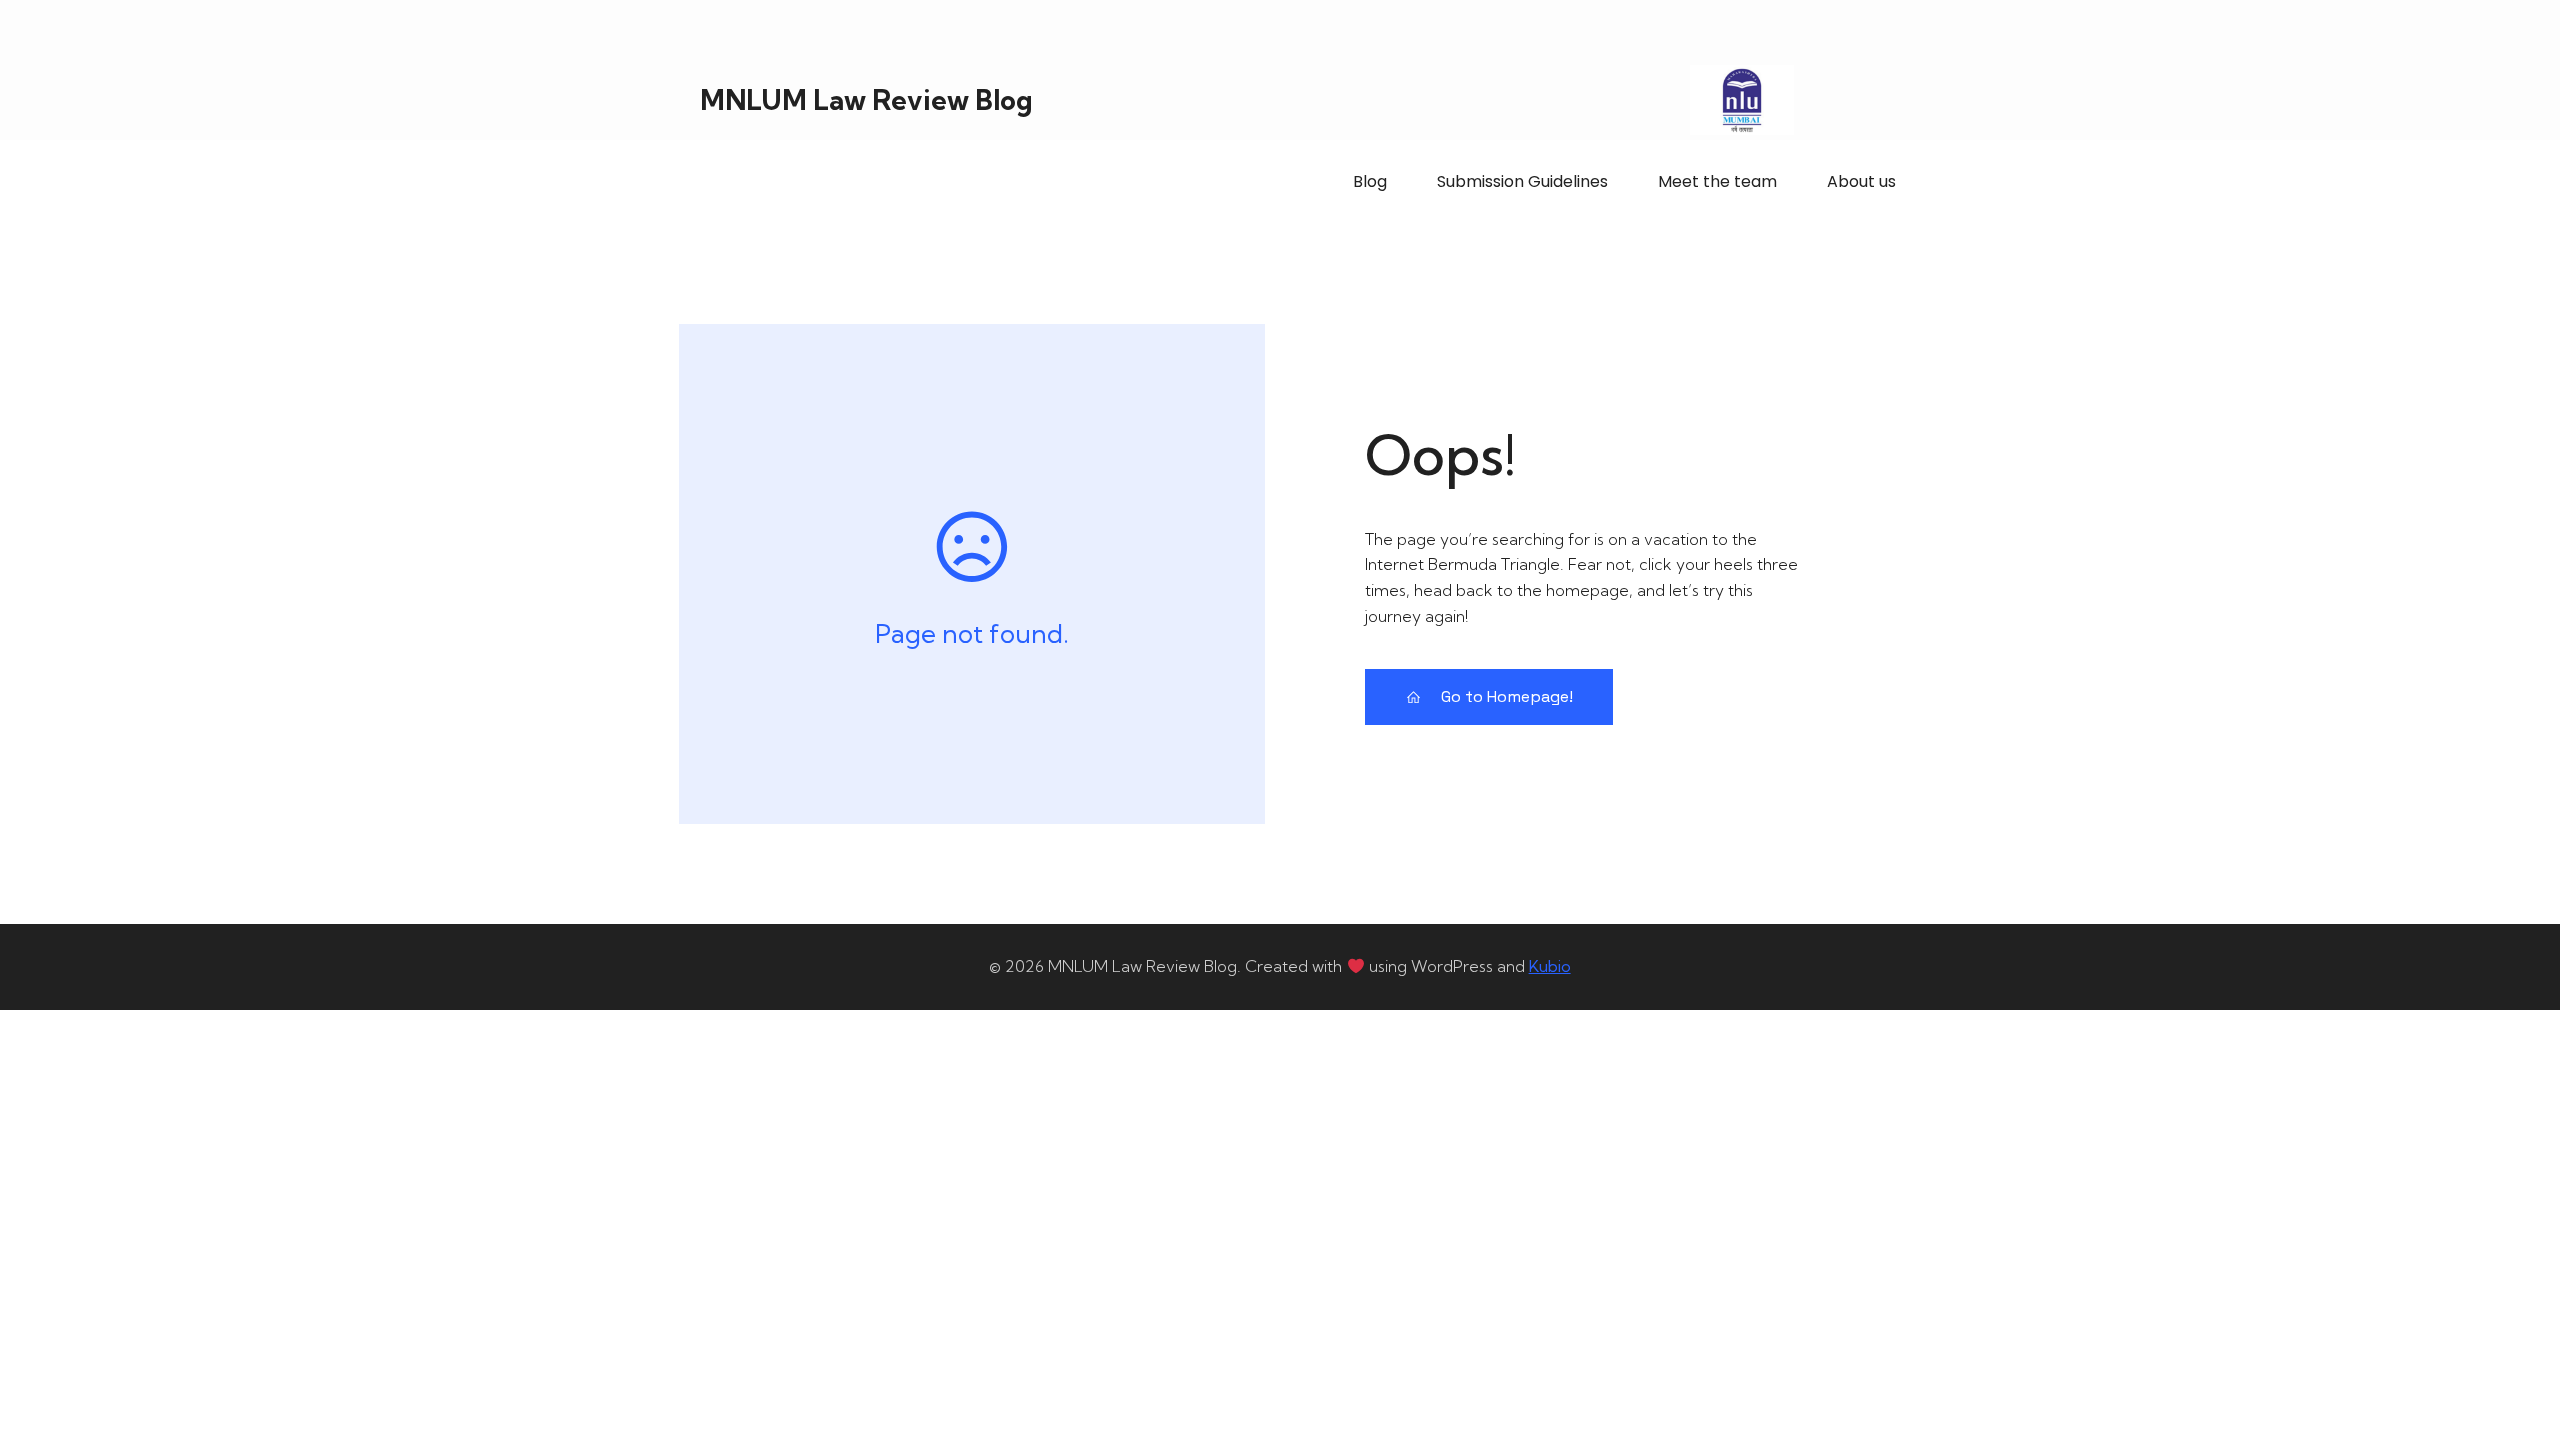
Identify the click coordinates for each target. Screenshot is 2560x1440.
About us (1861, 181)
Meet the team (1717, 181)
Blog (1370, 181)
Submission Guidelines (1522, 181)
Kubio (1550, 966)
